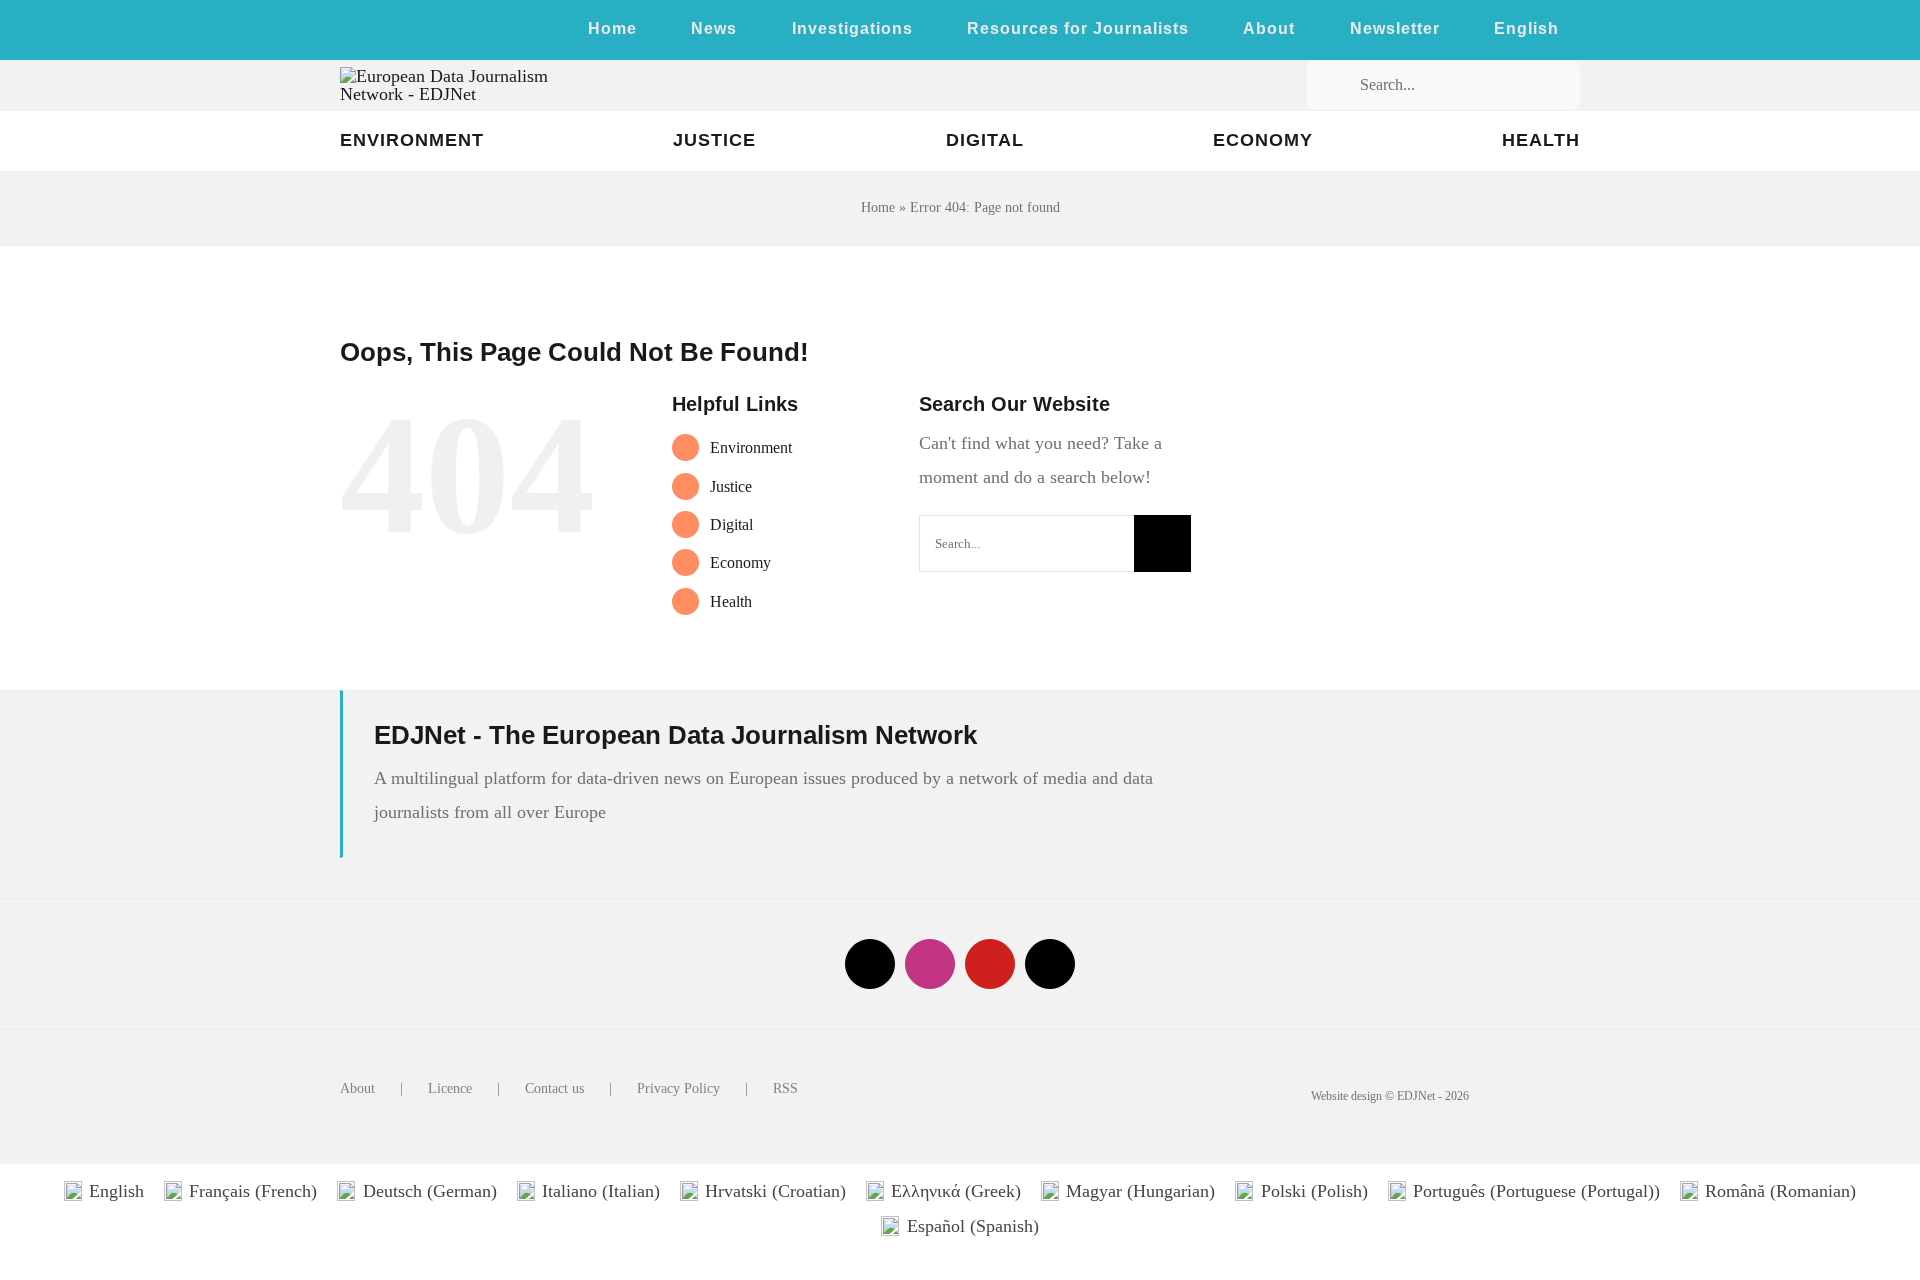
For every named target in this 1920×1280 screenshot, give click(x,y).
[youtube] (410, 33)
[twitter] (346, 33)
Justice (731, 486)
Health (731, 601)
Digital (731, 524)
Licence (450, 1088)
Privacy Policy (678, 1088)
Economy (740, 562)
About (357, 1088)
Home (878, 207)
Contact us (554, 1088)
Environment (751, 447)
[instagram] (378, 33)
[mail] (1050, 964)
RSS (785, 1088)
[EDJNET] (476, 76)
